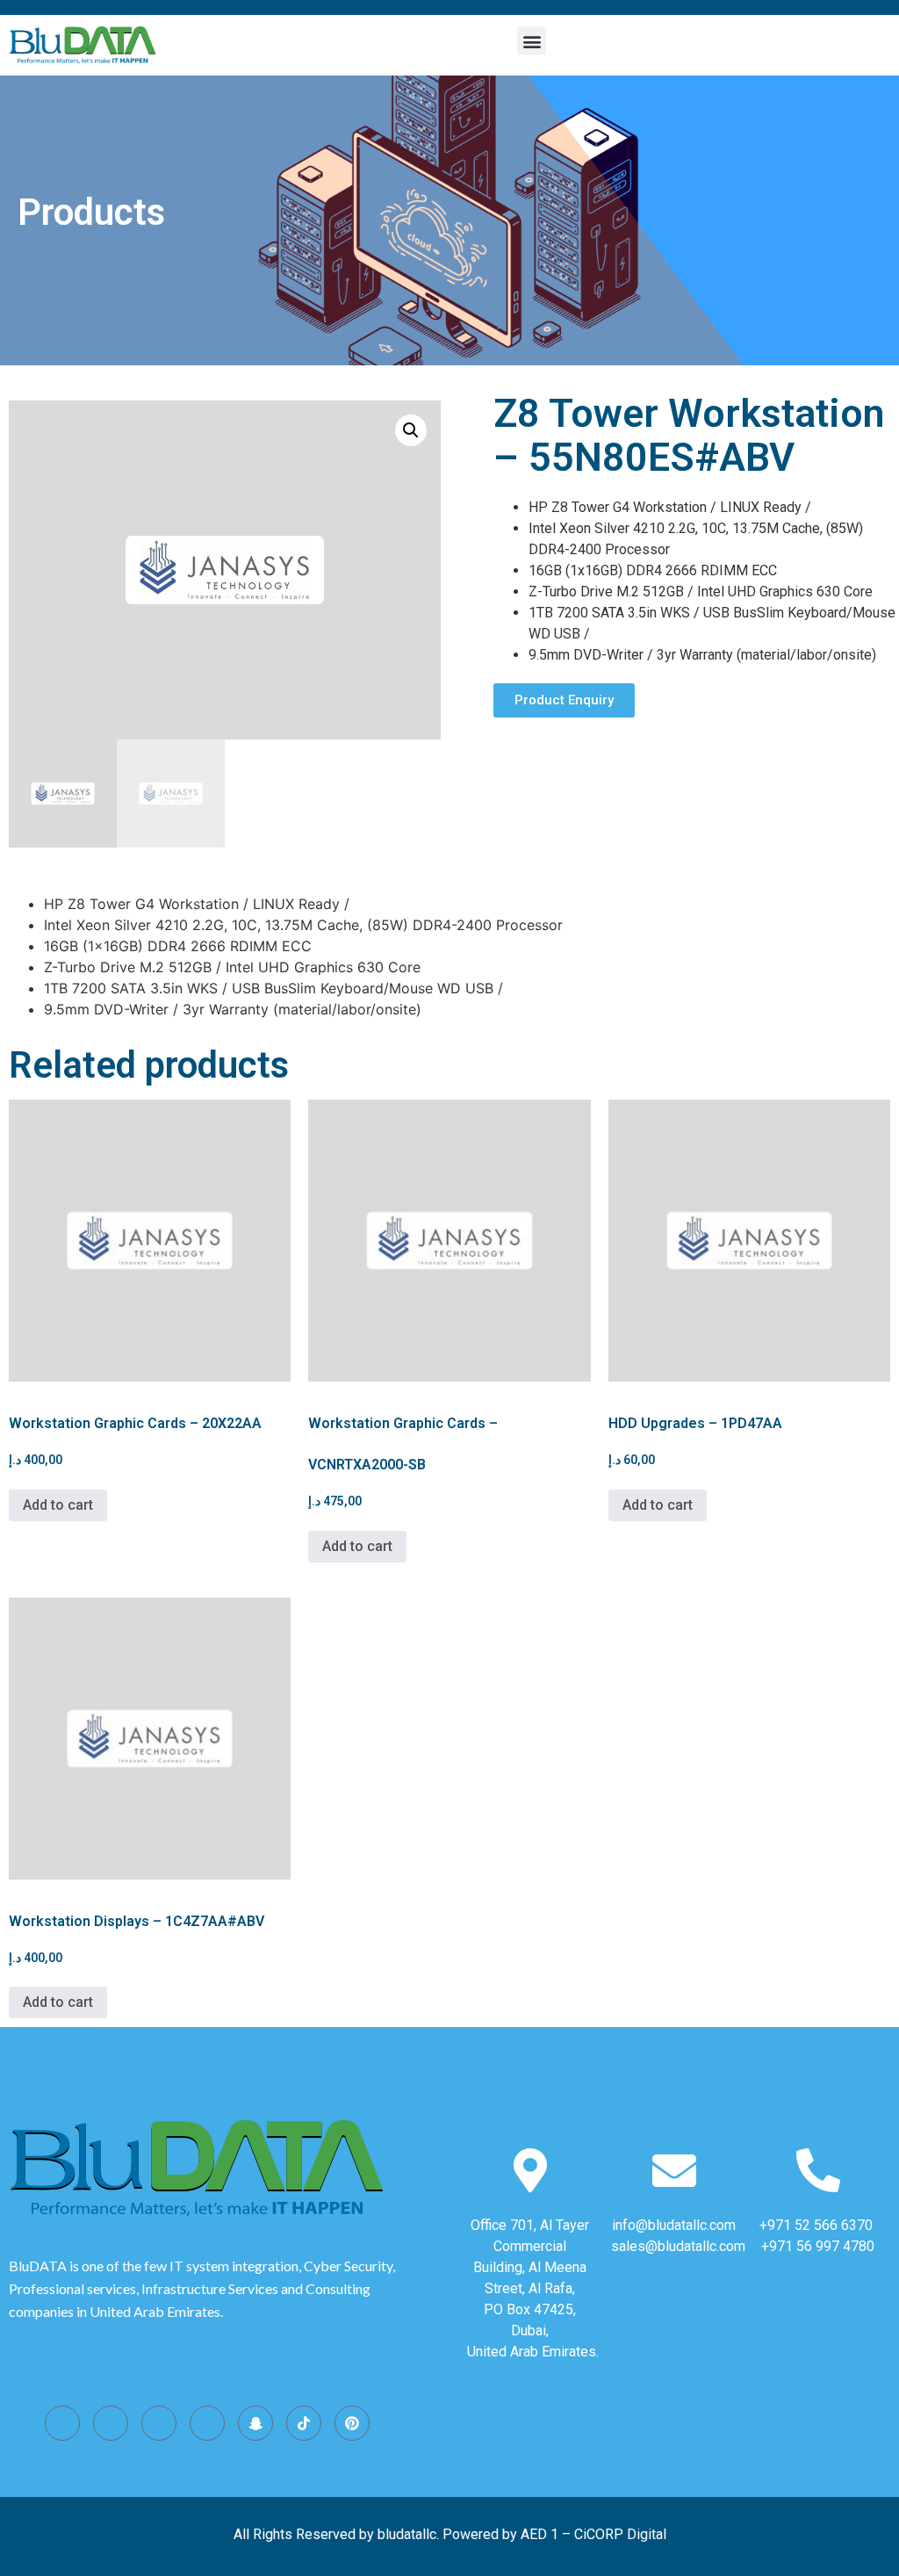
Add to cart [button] (58, 1505)
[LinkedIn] (207, 2423)
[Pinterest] (352, 2423)
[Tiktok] (304, 2423)
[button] (532, 41)
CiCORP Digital (620, 2534)
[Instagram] (62, 2423)
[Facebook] (111, 2423)
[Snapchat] (255, 2423)
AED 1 (539, 2534)
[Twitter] (159, 2423)
